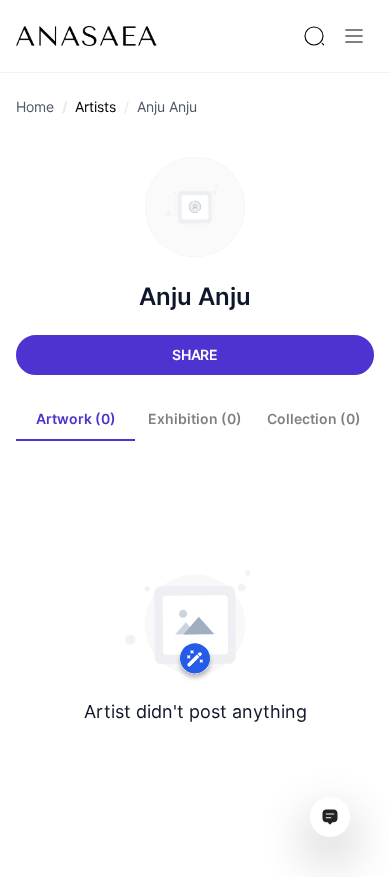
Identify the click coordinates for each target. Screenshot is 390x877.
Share (195, 354)
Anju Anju (167, 106)
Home (35, 106)
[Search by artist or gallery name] (314, 36)
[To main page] (86, 36)
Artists (95, 106)
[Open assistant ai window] (330, 817)
